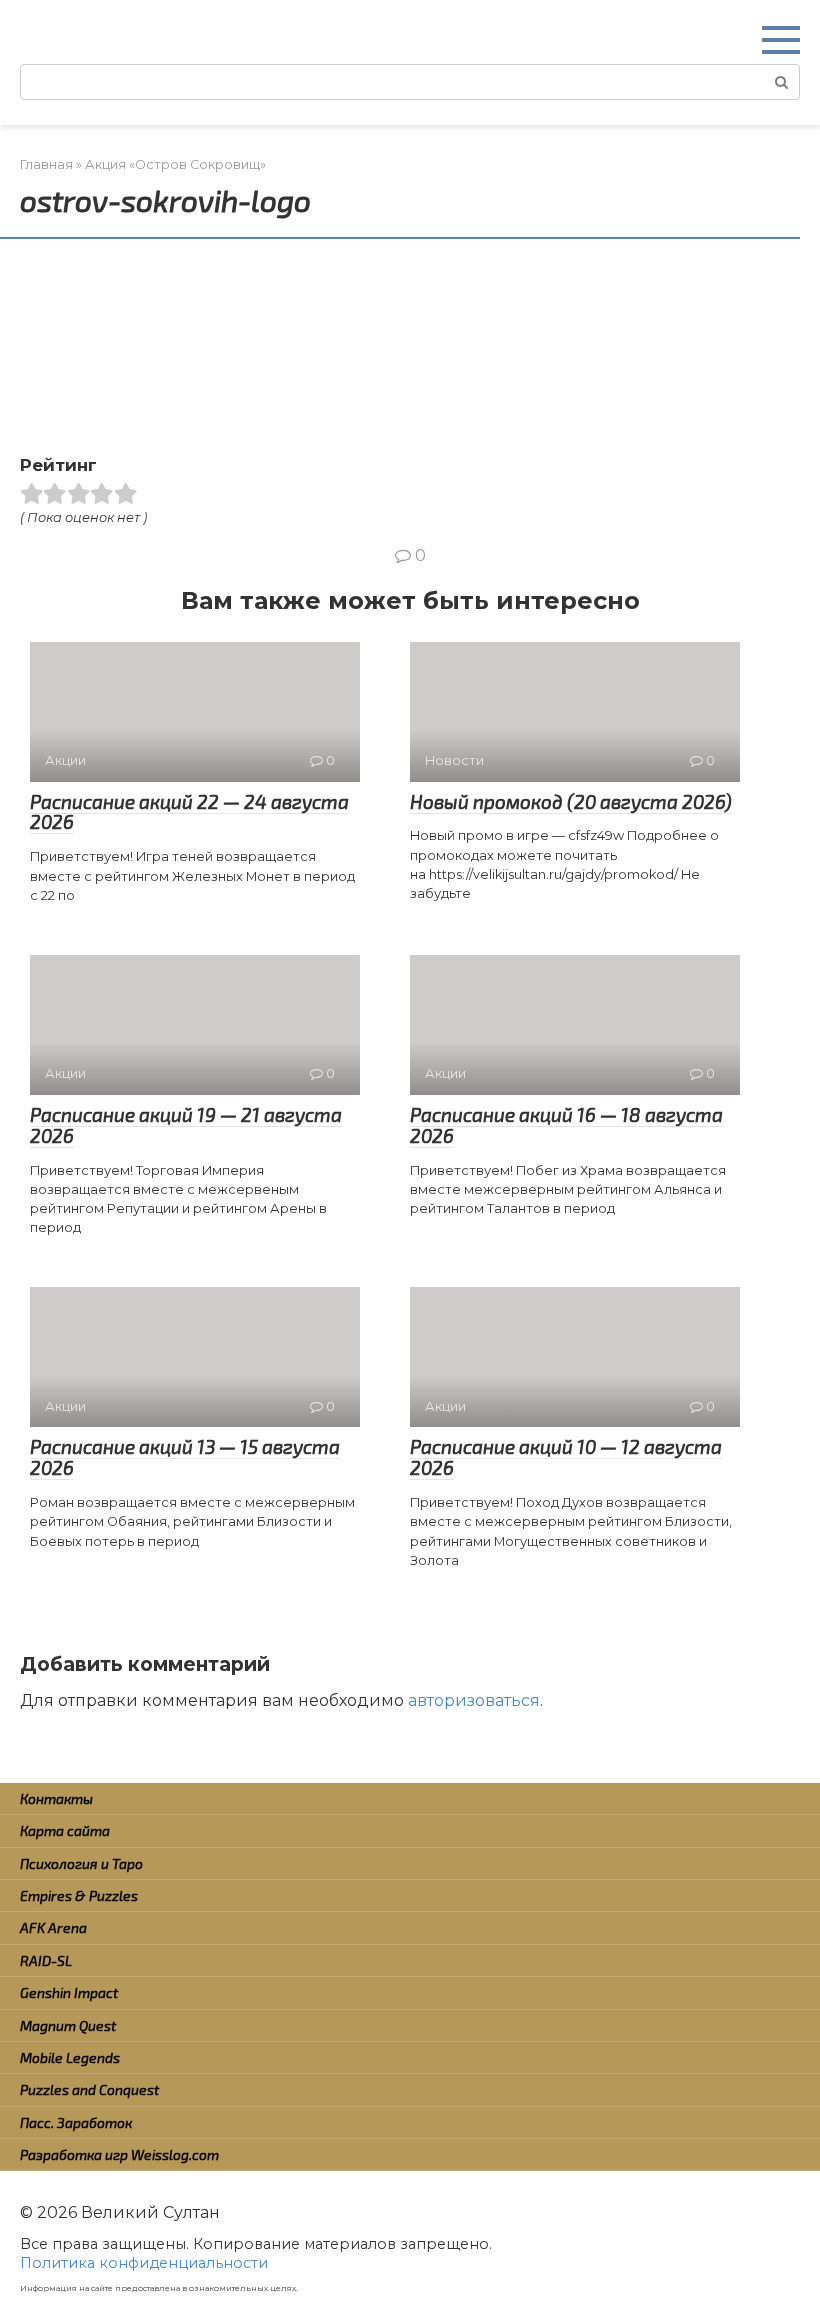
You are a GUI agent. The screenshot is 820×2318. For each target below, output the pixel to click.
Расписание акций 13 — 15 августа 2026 (185, 1457)
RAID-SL (46, 1960)
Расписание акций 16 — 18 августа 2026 (566, 1125)
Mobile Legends (70, 2057)
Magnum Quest (68, 2025)
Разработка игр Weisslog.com (119, 2154)
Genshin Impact (69, 1992)
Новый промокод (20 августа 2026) (571, 801)
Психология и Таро (81, 1863)
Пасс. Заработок (76, 2122)
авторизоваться (474, 1700)
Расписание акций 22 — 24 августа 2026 (189, 812)
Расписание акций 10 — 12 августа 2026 (566, 1457)
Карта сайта (65, 1830)
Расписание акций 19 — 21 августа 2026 (186, 1125)
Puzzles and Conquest (89, 2089)
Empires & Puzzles (79, 1895)
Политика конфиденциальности (144, 2263)
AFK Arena (53, 1927)
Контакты (56, 1798)
